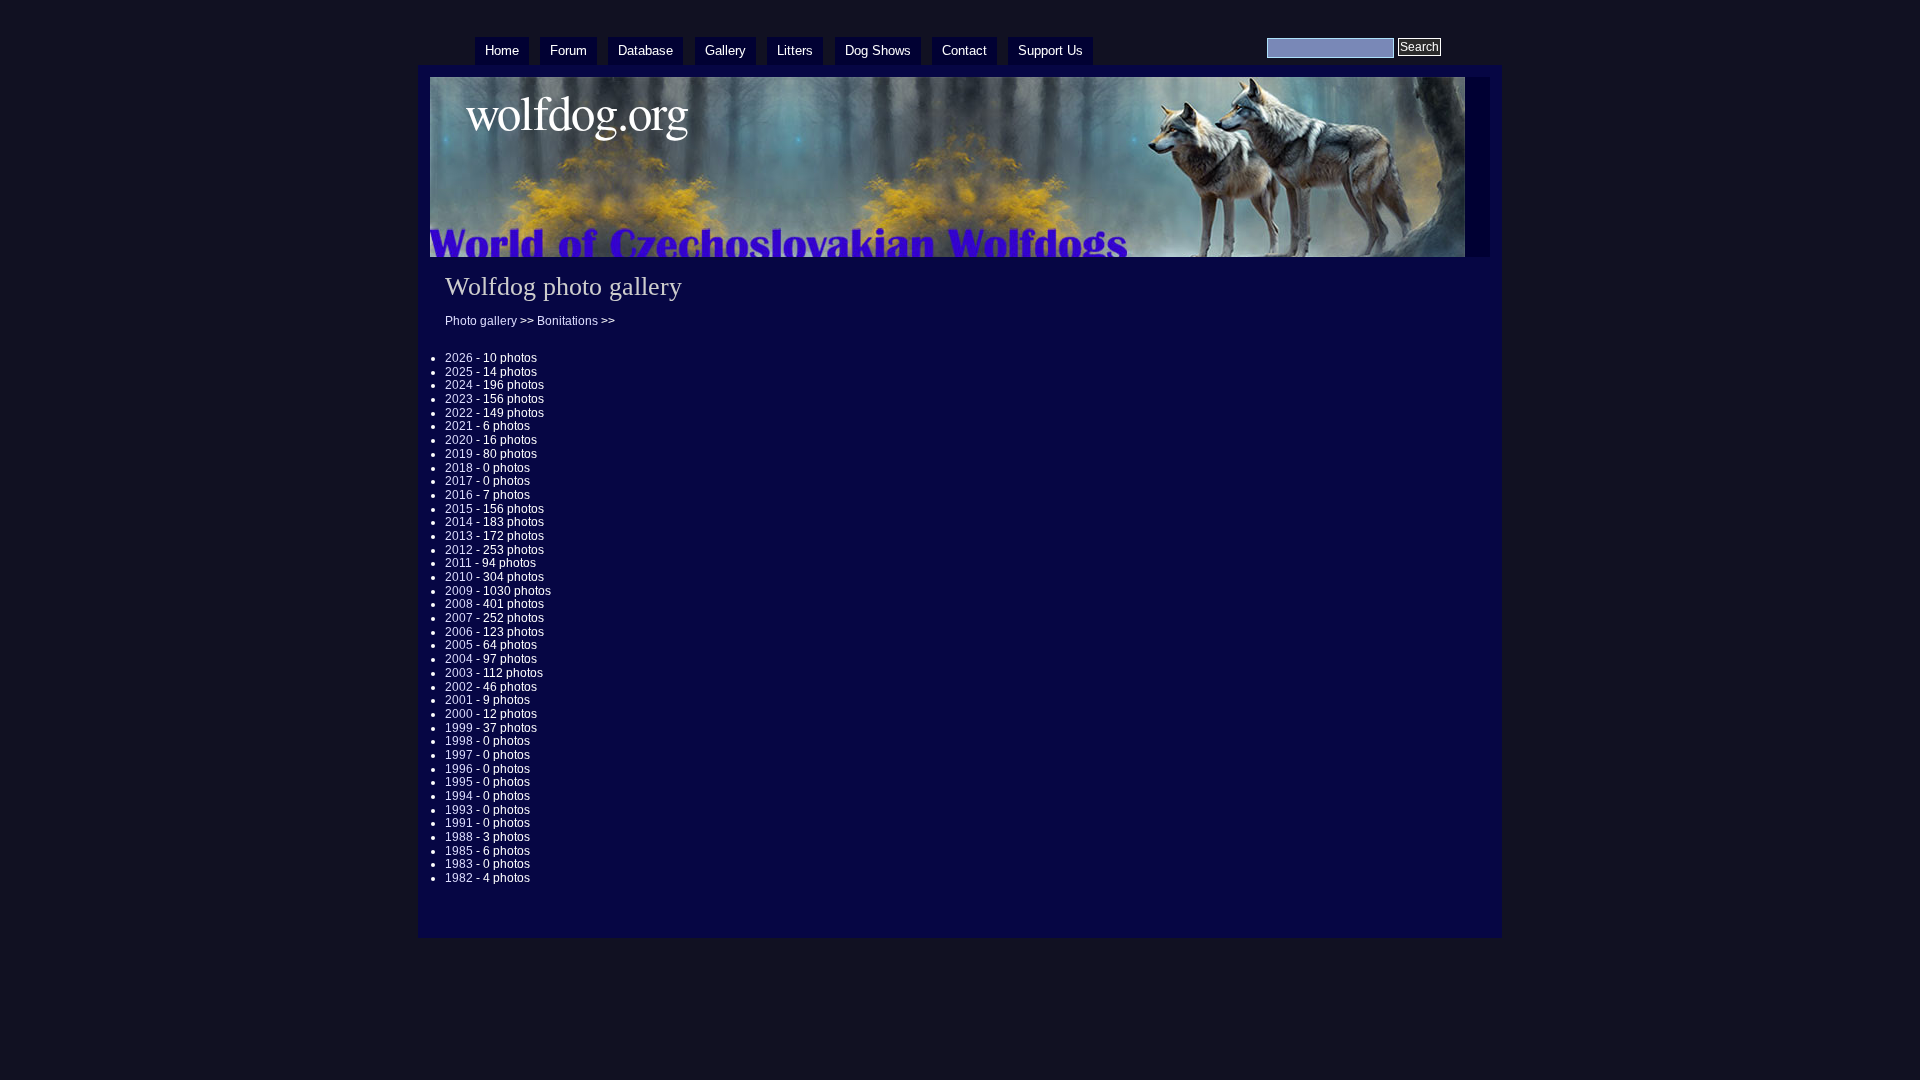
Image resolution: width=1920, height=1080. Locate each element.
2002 (459, 687)
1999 (459, 728)
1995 (459, 782)
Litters (795, 50)
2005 (459, 645)
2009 (459, 591)
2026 (459, 358)
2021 (459, 426)
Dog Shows (878, 50)
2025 (459, 372)
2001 (459, 700)
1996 (459, 769)
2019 (459, 454)
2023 (459, 399)
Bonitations (567, 321)
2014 (459, 522)
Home (502, 50)
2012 (459, 550)
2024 (459, 385)
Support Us (1050, 50)
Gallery (725, 50)
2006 (459, 632)
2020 (459, 440)
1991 (459, 823)
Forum (568, 50)
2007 (459, 618)
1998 (459, 741)
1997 (459, 755)
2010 (459, 577)
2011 (458, 563)
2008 (459, 604)
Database (645, 50)
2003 (459, 673)
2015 (459, 509)
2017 (459, 481)
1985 (459, 851)
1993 (459, 810)
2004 (459, 659)
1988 (459, 837)
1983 (459, 864)
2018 (459, 468)
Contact (964, 50)
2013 (459, 536)
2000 (459, 714)
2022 (459, 413)
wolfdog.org (576, 111)
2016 (459, 495)
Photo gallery (481, 321)
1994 (459, 796)
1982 (459, 878)
